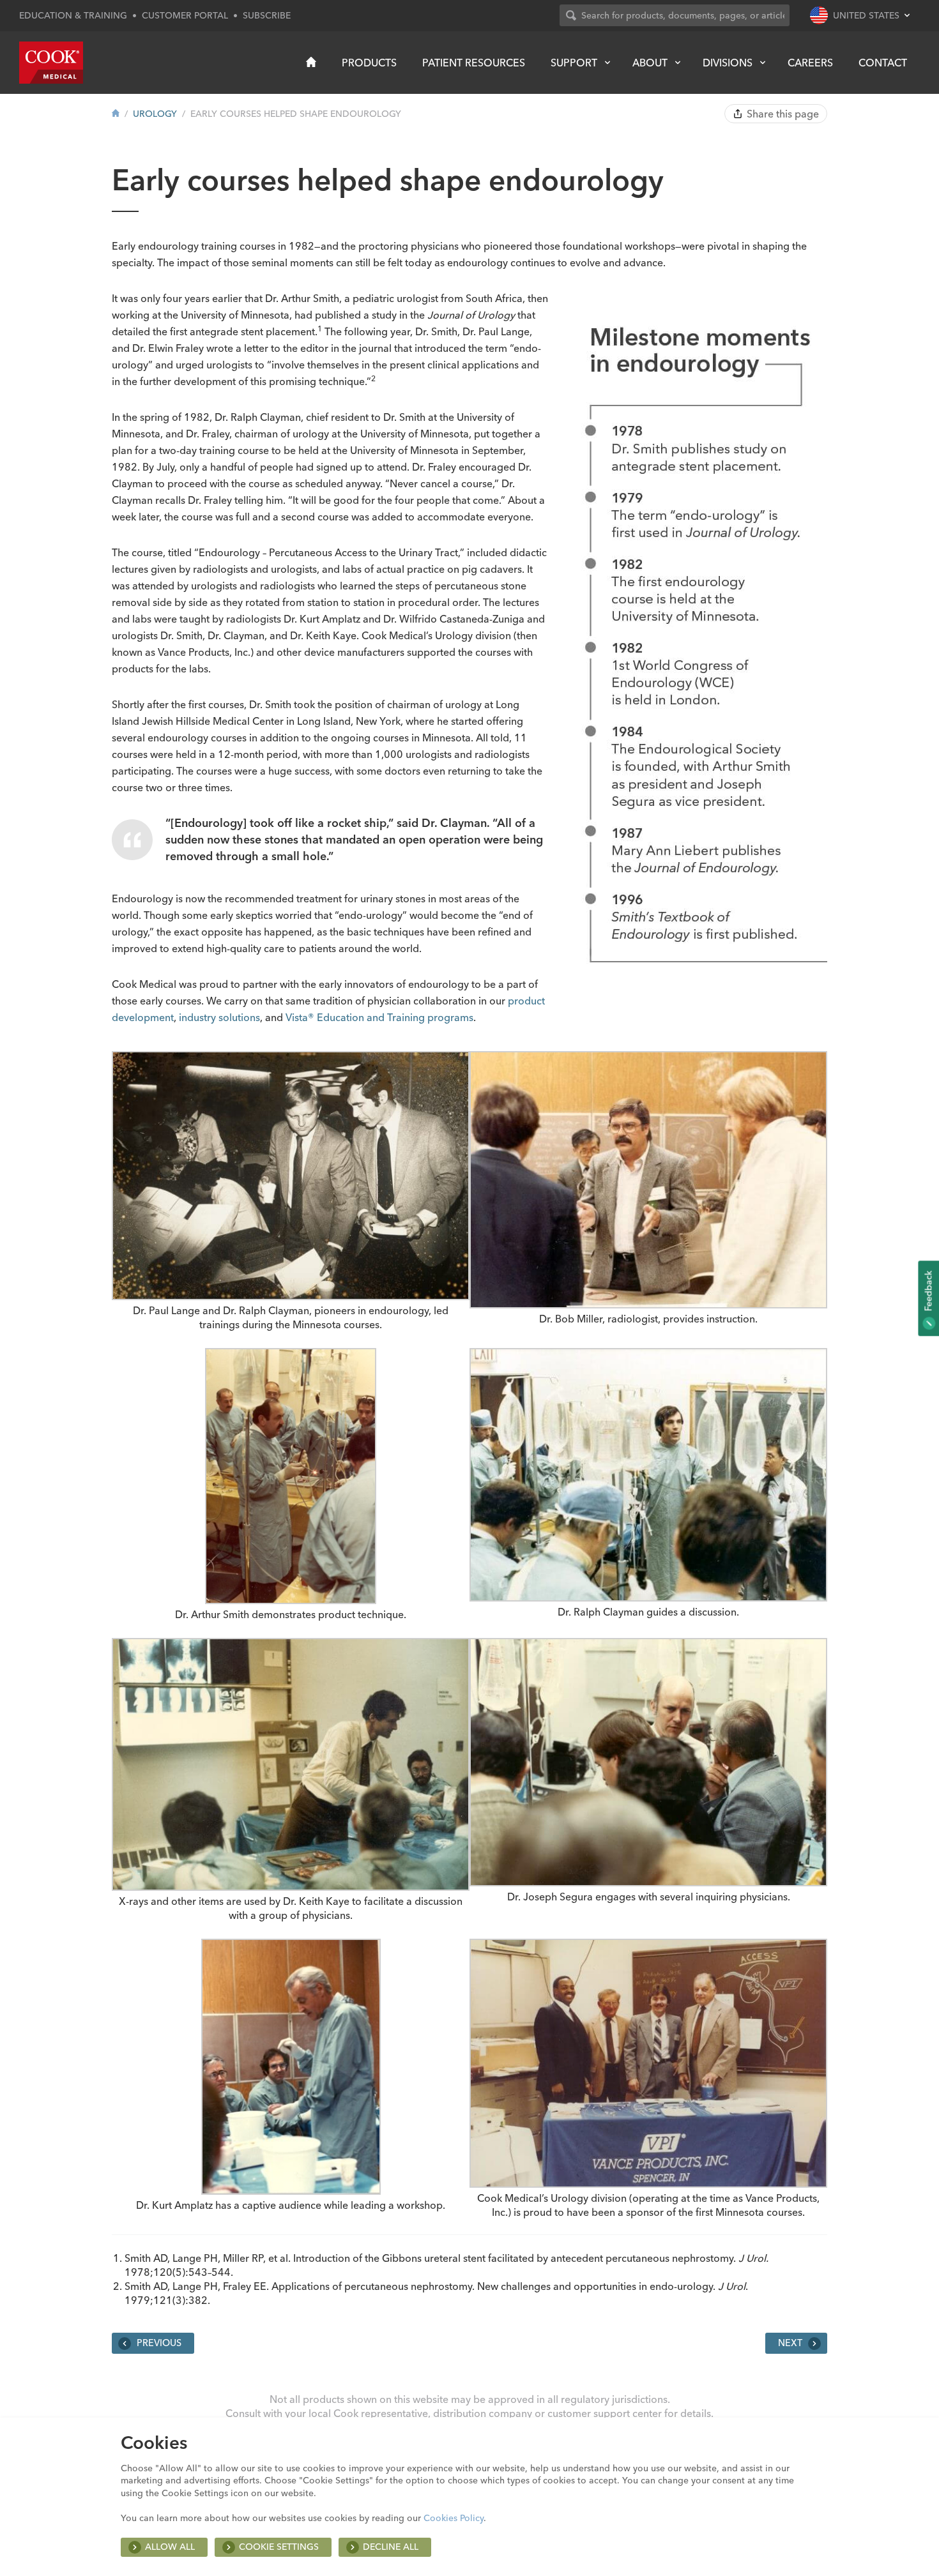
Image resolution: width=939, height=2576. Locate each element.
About (650, 63)
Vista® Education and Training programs (379, 1017)
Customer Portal (185, 15)
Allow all (170, 2547)
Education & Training (73, 15)
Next (791, 2343)
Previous (158, 2343)
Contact (883, 63)
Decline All (391, 2547)
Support (574, 63)
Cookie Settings (279, 2547)
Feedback (928, 1292)
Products (369, 63)
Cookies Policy (454, 2518)
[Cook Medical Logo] (51, 63)
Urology (155, 114)
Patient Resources (474, 63)
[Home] (311, 62)
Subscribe (267, 15)
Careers (810, 63)
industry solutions (219, 1017)
